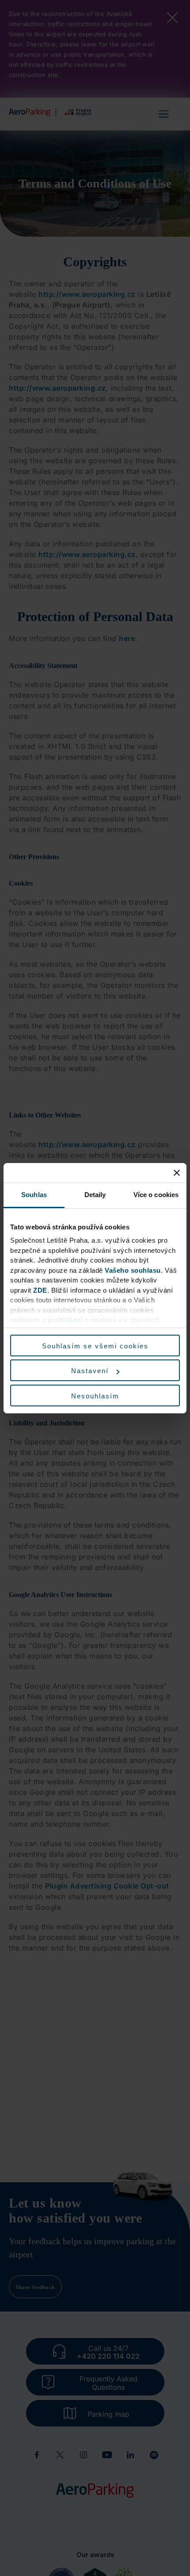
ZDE (40, 1290)
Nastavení (90, 1371)
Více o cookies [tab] (156, 1195)
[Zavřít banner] (177, 1173)
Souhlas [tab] (34, 1195)
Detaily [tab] (95, 1195)
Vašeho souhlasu (133, 1270)
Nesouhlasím (95, 1396)
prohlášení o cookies (82, 1320)
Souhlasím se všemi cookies (95, 1346)
